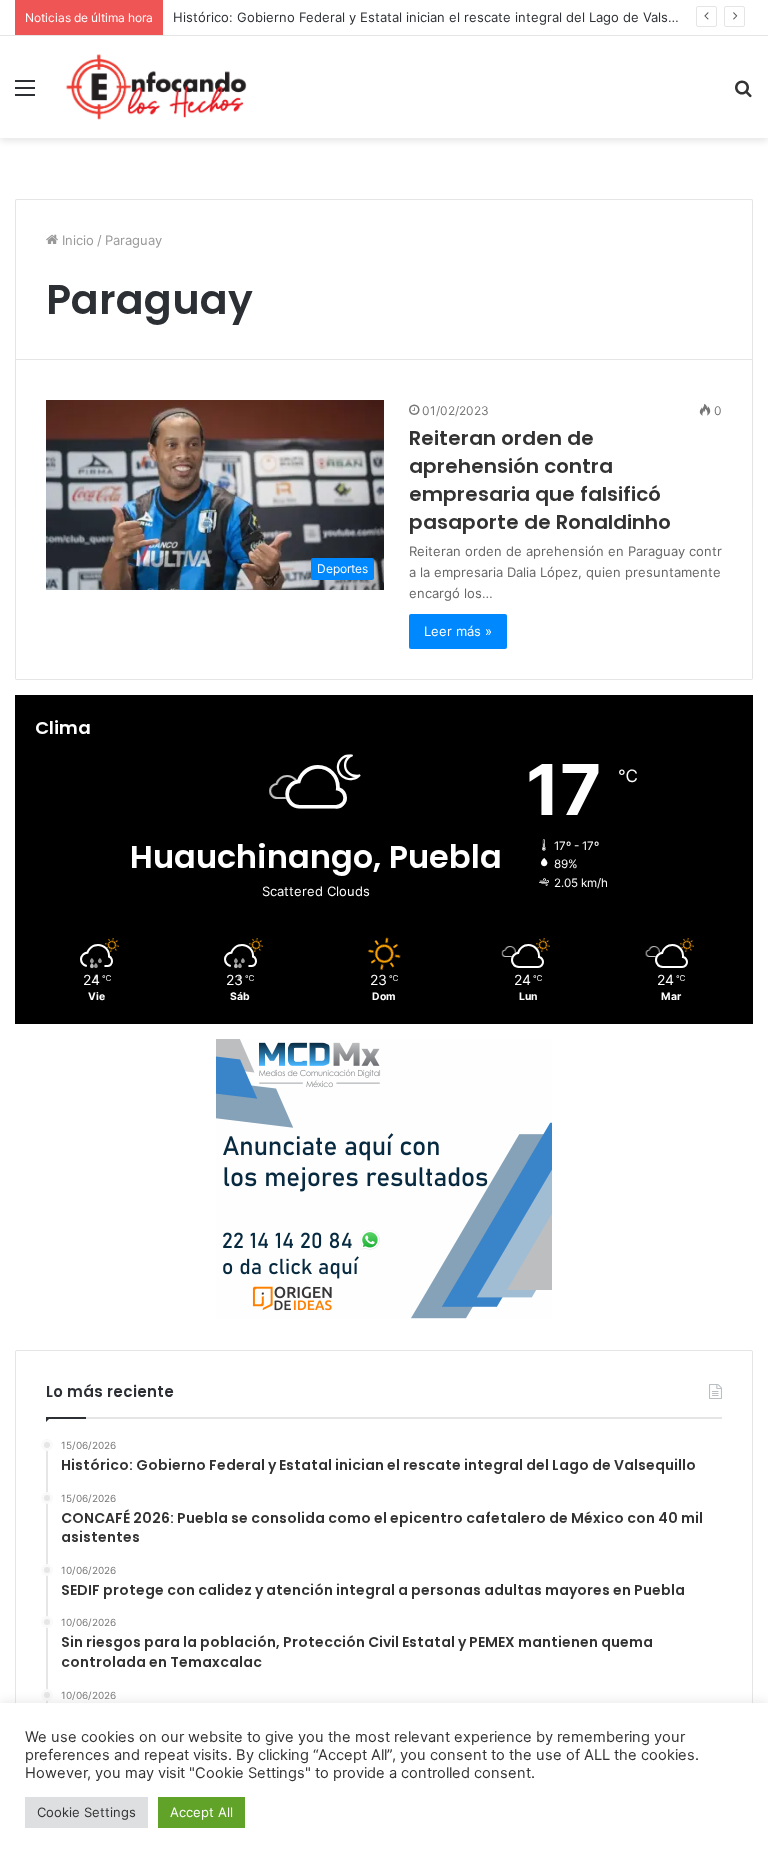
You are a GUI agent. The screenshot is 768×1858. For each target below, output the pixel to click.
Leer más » (458, 631)
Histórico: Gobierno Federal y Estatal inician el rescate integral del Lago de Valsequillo (441, 17)
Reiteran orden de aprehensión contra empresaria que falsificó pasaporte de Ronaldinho (540, 480)
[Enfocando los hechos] (156, 87)
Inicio (76, 240)
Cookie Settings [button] (86, 1812)
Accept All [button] (201, 1812)
